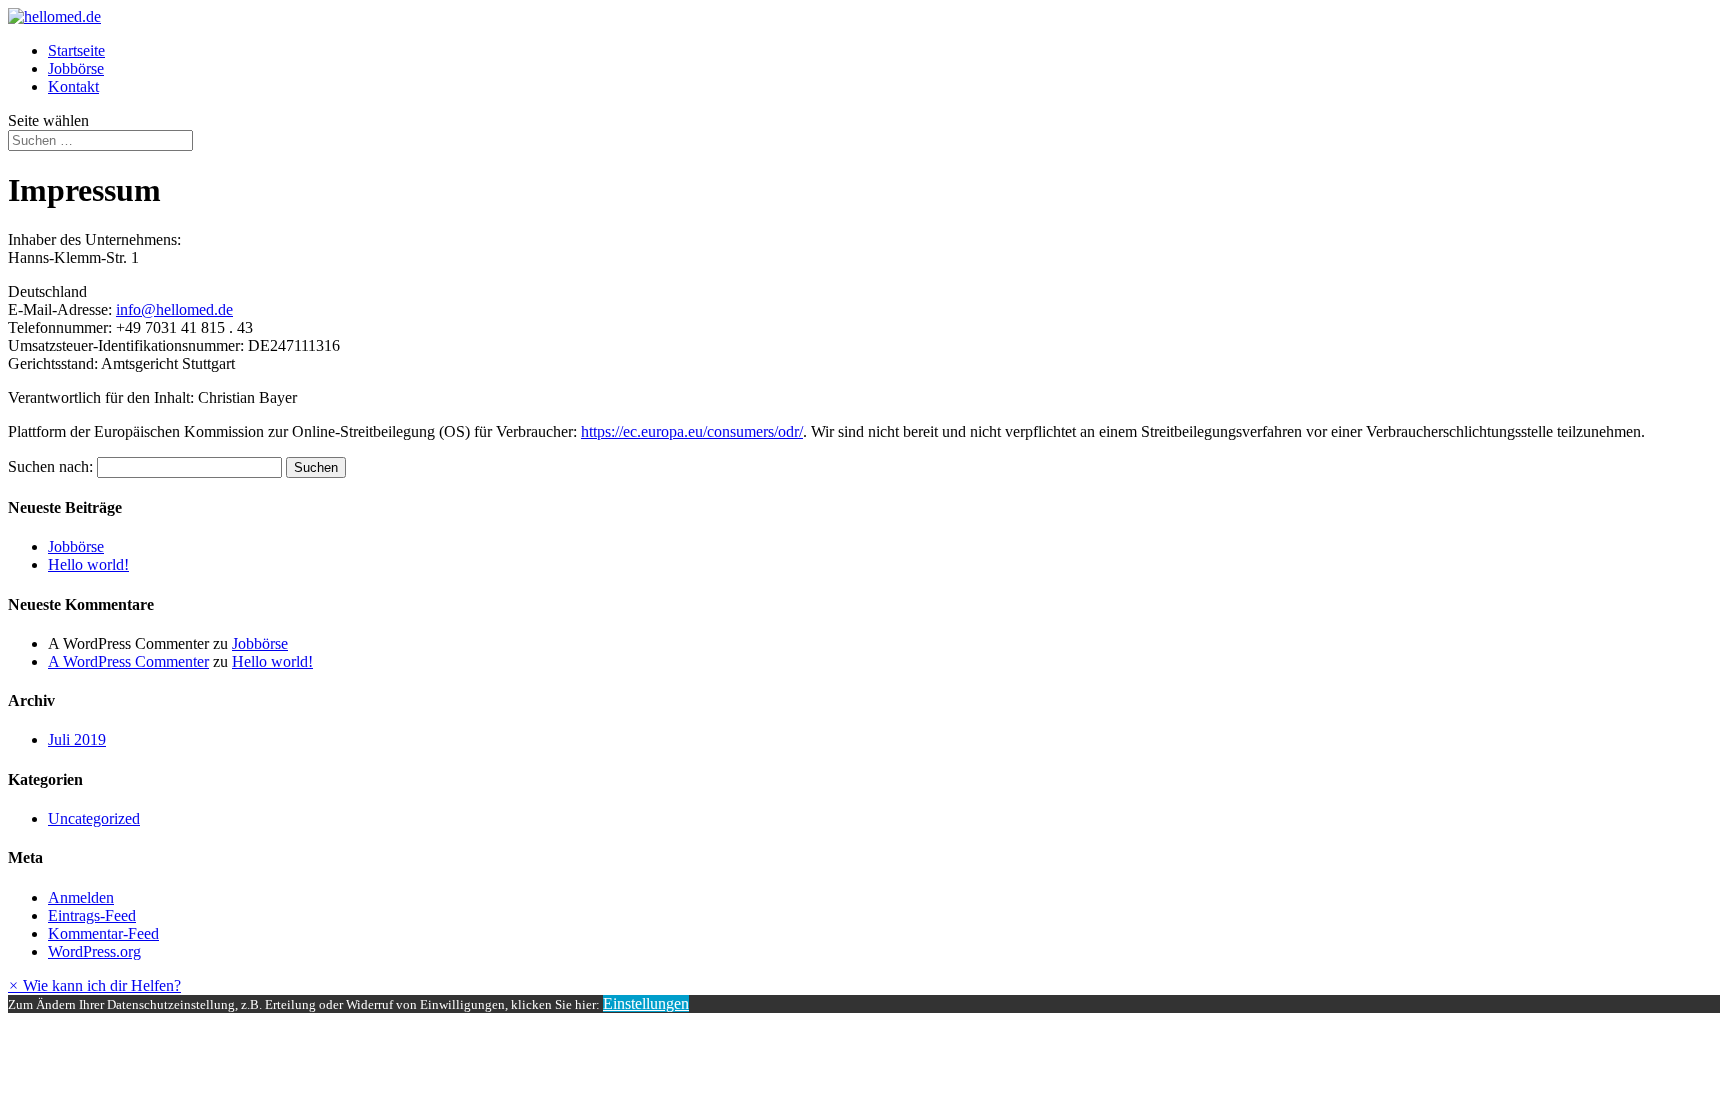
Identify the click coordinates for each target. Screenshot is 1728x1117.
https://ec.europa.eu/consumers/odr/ (692, 431)
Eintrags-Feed (92, 915)
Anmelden (81, 897)
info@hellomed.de (174, 309)
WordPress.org (94, 951)
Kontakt (73, 86)
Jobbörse (76, 68)
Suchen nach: (50, 466)
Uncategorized (94, 818)
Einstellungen (646, 1003)
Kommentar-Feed (103, 933)
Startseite (76, 50)
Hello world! (88, 564)
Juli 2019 (77, 739)
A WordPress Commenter (128, 661)
